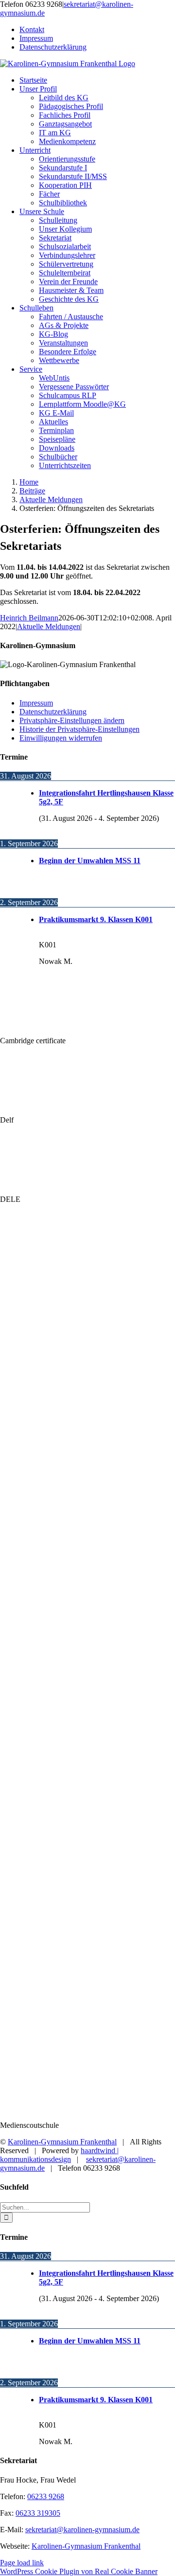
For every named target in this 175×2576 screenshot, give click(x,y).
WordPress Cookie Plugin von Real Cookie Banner (79, 2571)
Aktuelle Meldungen (49, 626)
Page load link (22, 2563)
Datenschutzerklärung (53, 712)
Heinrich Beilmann (29, 618)
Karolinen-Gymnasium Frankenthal (62, 2142)
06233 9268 (46, 2496)
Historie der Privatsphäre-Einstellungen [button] (79, 729)
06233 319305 (38, 2513)
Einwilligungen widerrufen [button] (61, 738)
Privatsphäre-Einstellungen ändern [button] (72, 720)
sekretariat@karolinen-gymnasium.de (82, 2530)
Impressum (36, 703)
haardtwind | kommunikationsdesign (59, 2155)
